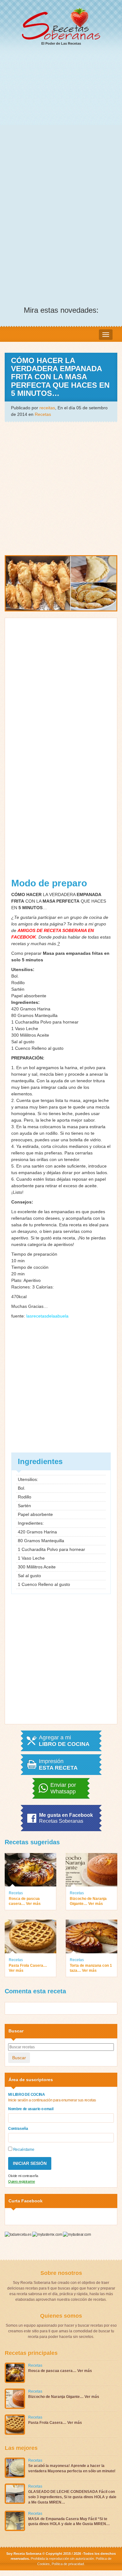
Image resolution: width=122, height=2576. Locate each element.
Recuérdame (23, 2150)
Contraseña (18, 2129)
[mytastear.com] (77, 2234)
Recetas (43, 414)
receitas (47, 408)
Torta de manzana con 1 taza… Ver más (91, 1968)
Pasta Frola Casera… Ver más (28, 1968)
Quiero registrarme (22, 2181)
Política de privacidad (67, 2564)
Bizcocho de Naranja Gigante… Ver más (88, 1901)
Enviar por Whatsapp (63, 1788)
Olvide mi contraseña (23, 2176)
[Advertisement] (61, 116)
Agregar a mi (64, 1741)
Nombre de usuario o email (31, 2109)
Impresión (58, 1765)
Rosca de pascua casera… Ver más (25, 1901)
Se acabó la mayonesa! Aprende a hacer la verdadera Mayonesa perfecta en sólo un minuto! (72, 2468)
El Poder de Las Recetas (61, 43)
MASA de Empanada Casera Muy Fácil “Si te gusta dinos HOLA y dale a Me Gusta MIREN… (69, 2521)
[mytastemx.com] (48, 2234)
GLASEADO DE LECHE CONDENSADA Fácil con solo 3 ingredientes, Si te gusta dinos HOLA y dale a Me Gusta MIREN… (72, 2497)
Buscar (19, 2058)
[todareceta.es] (18, 2234)
